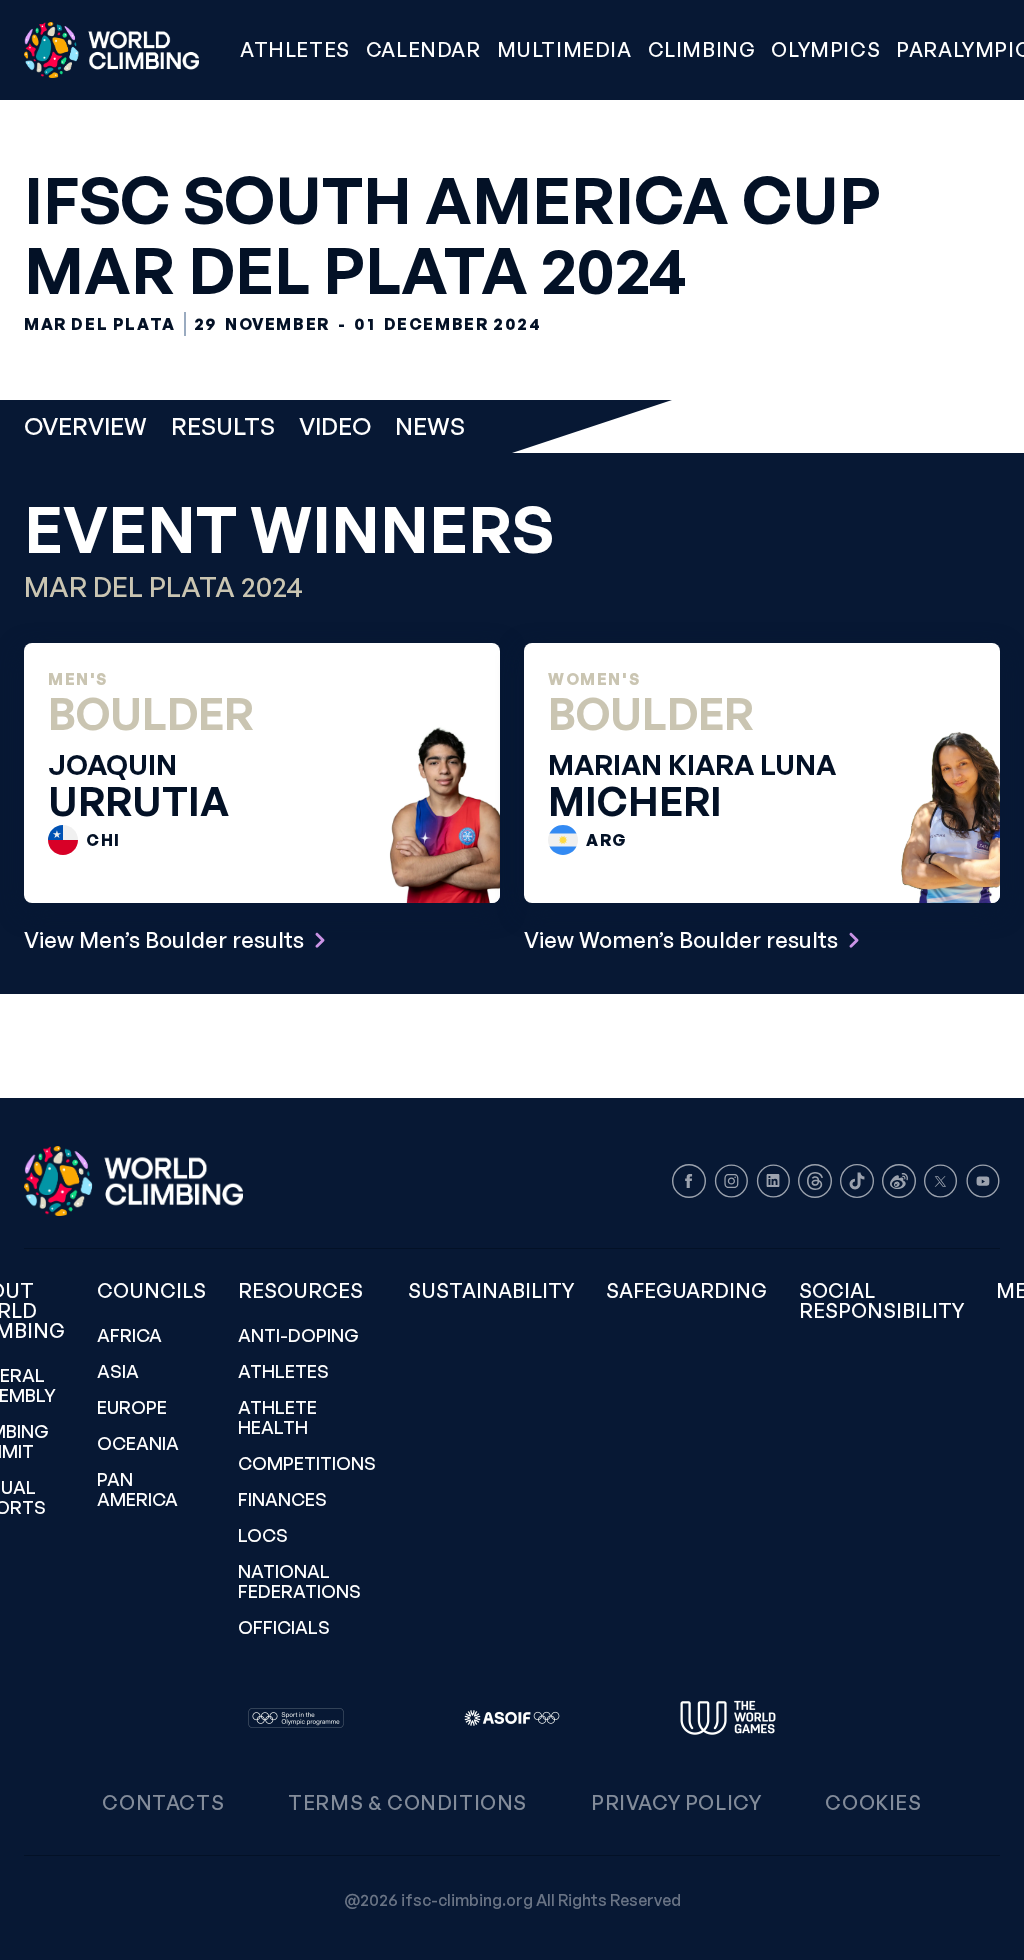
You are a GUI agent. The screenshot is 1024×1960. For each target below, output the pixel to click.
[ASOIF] (512, 1718)
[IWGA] (728, 1718)
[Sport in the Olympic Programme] (296, 1718)
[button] (564, 50)
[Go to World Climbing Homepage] (124, 50)
